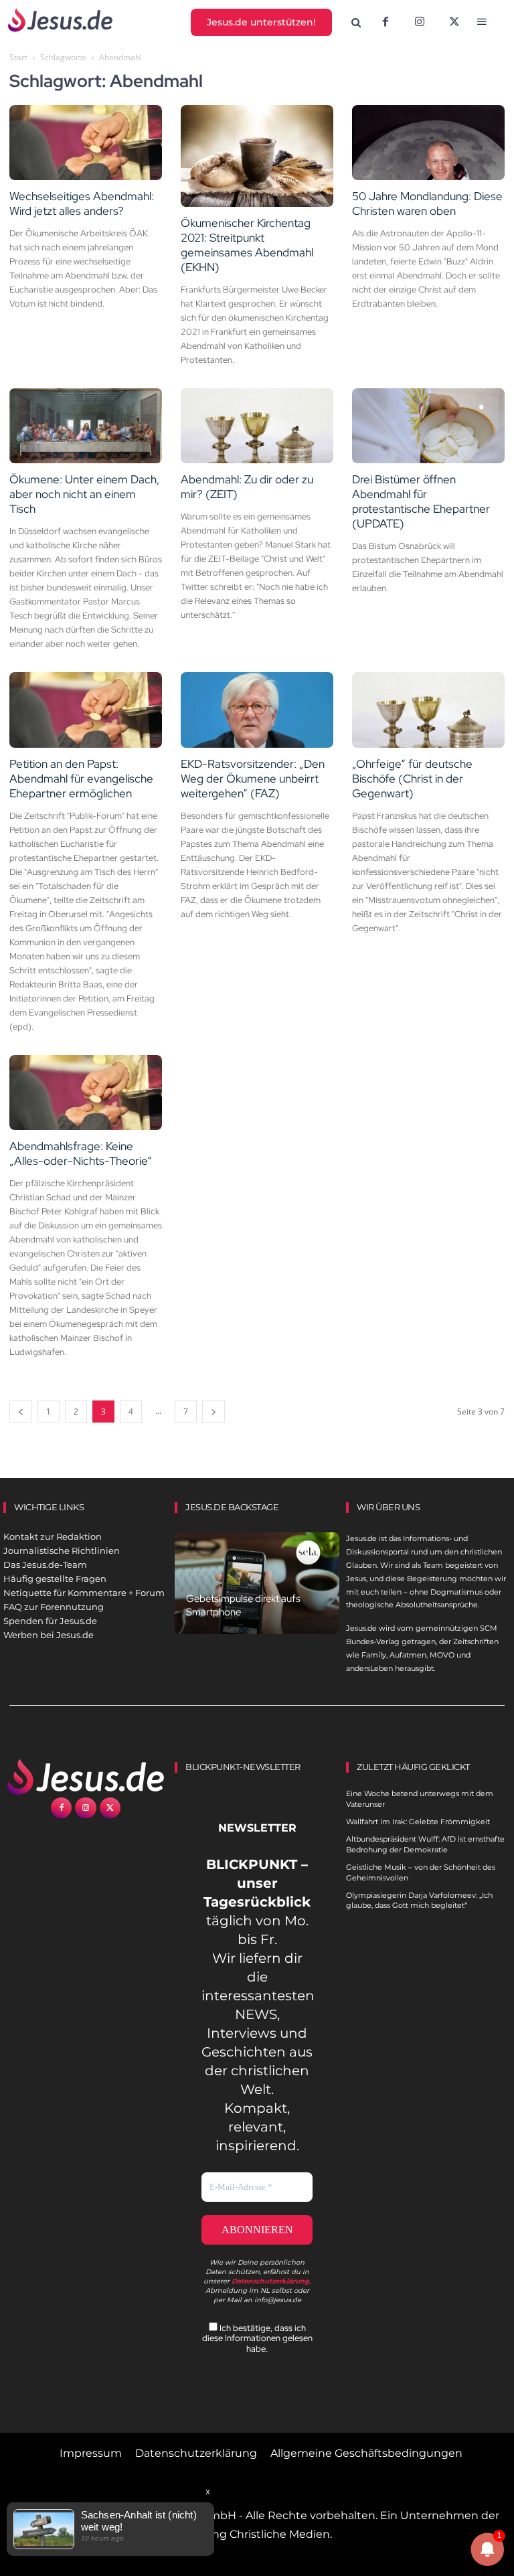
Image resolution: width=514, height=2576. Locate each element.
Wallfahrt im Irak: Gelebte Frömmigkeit (418, 1822)
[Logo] (86, 1777)
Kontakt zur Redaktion (53, 1536)
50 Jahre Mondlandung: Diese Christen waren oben (427, 204)
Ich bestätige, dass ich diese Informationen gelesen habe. (257, 2338)
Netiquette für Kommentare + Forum (84, 1593)
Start (18, 57)
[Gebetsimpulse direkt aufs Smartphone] (257, 1583)
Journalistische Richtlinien (62, 1550)
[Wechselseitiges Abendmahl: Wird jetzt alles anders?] (86, 143)
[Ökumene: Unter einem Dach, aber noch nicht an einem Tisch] (86, 426)
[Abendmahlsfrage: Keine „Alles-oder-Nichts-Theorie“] (86, 1093)
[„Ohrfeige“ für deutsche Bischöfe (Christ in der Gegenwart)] (428, 710)
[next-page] (213, 1412)
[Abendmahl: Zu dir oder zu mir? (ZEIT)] (257, 426)
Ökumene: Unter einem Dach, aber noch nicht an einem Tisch (84, 494)
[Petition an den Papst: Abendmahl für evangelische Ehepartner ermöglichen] (86, 710)
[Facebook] (385, 23)
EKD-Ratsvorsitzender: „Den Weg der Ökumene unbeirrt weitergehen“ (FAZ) (253, 779)
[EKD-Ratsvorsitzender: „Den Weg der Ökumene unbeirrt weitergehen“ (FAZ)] (257, 710)
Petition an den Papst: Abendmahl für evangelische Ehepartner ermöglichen (81, 779)
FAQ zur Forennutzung (54, 1607)
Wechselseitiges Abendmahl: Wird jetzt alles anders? (82, 204)
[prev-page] (21, 1412)
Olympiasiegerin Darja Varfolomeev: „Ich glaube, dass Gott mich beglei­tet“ (419, 1900)
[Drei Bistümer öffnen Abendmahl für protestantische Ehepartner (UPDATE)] (428, 426)
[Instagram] (420, 23)
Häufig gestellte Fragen (55, 1579)
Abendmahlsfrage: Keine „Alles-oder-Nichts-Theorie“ (81, 1153)
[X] (454, 23)
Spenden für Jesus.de (50, 1621)
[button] (356, 23)
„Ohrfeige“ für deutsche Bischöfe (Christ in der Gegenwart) (412, 779)
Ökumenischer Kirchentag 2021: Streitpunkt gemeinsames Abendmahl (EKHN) (247, 245)
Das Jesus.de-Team (45, 1564)
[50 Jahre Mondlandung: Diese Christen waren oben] (428, 143)
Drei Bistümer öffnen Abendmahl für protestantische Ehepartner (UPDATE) (421, 501)
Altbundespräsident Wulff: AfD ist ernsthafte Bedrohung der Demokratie (425, 1844)
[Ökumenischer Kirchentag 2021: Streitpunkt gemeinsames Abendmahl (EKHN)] (257, 156)
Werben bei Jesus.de (49, 1635)
